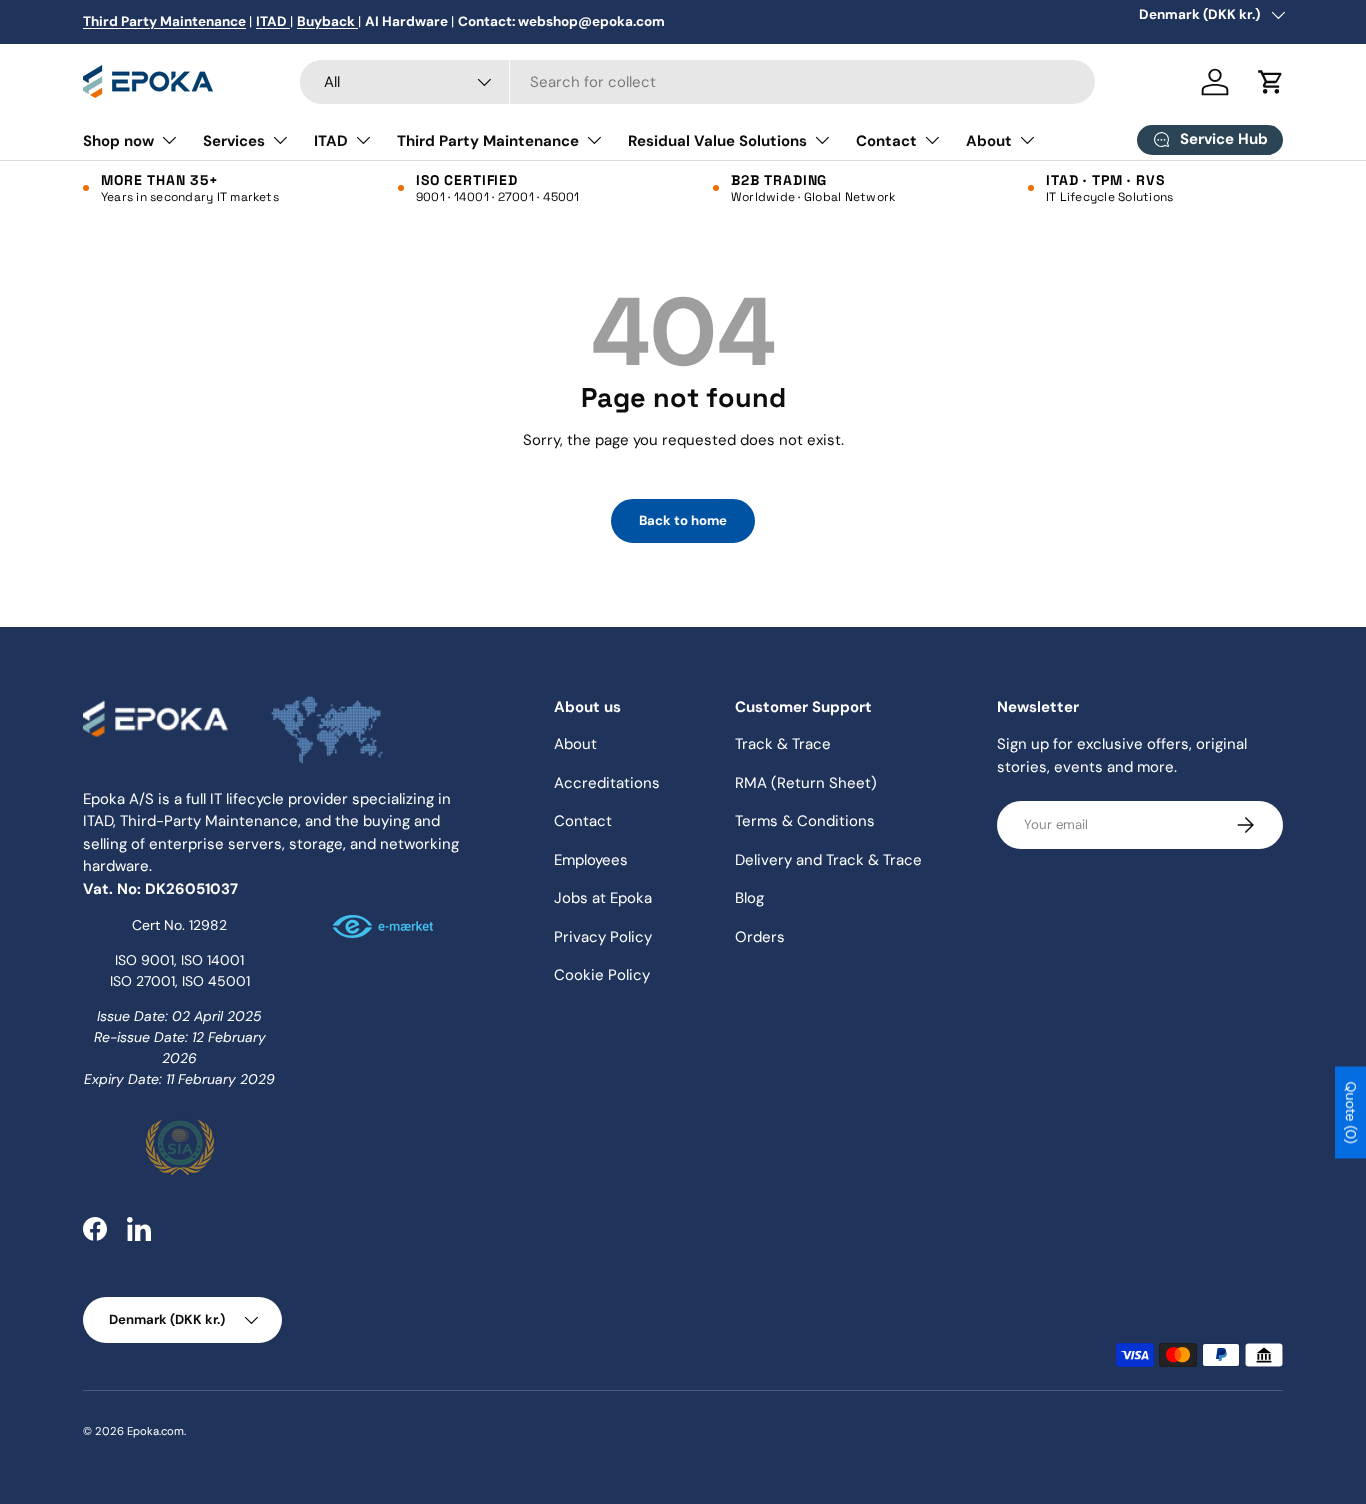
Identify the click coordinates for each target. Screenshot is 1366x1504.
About (989, 141)
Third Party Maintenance (488, 141)
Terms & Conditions (805, 821)
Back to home (683, 520)
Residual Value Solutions (717, 141)
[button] (1271, 82)
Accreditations (607, 783)
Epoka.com (155, 1431)
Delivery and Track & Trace (828, 860)
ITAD (331, 141)
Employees (591, 860)
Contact (886, 141)
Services (234, 141)
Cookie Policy (602, 975)
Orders (760, 937)
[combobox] (697, 82)
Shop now (118, 141)
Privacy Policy (603, 937)
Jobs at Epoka (603, 898)
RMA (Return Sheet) (806, 783)
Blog (749, 898)
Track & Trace (783, 744)
